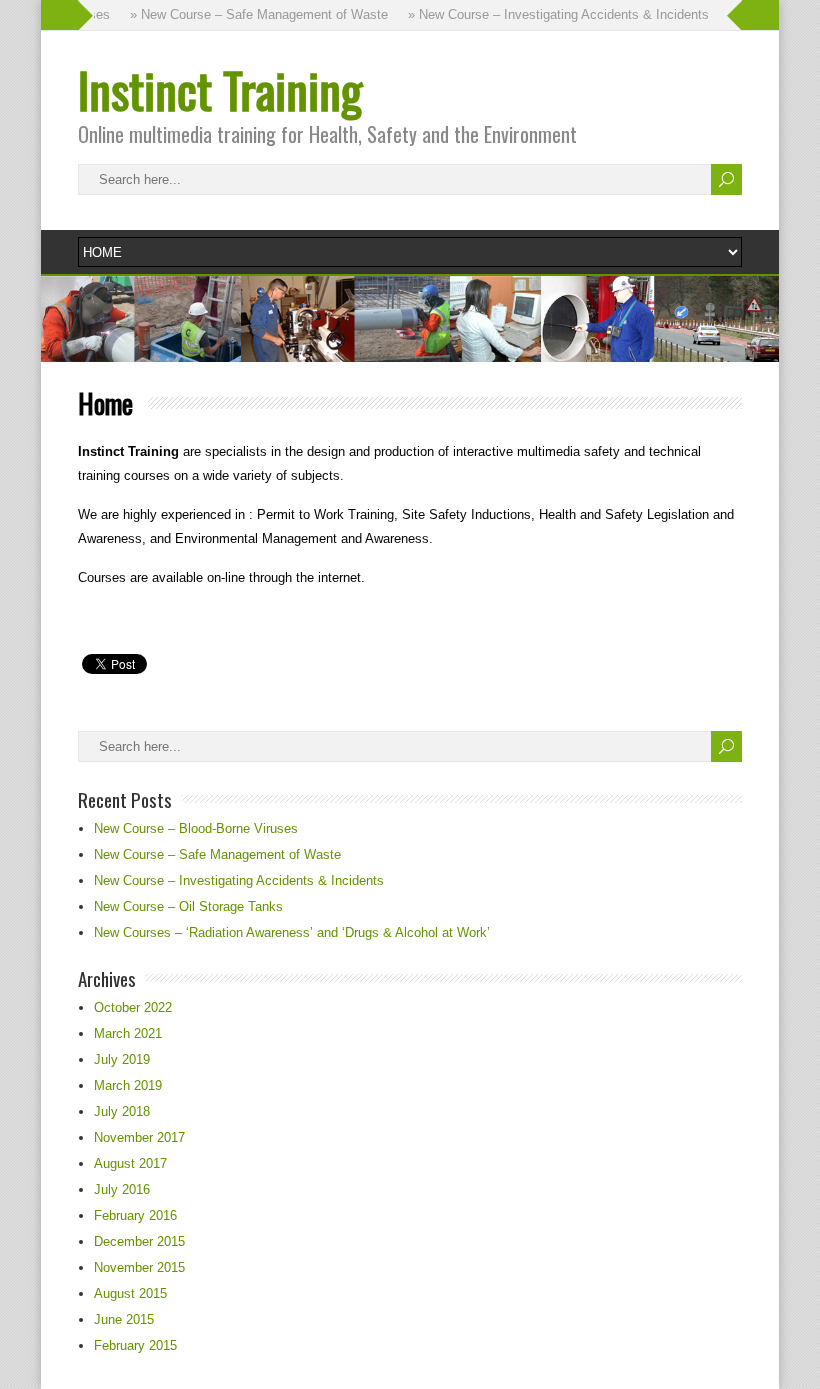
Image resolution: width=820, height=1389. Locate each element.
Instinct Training (220, 89)
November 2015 (139, 1267)
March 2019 (128, 1085)
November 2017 (139, 1137)
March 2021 (128, 1033)
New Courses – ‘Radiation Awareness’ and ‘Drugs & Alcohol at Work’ (292, 932)
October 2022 (133, 1007)
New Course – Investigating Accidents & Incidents (239, 880)
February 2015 (135, 1345)
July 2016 (122, 1189)
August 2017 (130, 1163)
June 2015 (124, 1319)
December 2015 (139, 1241)
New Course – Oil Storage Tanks (188, 906)
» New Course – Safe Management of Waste (250, 14)
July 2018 (122, 1111)
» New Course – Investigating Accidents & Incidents (549, 14)
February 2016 (135, 1215)
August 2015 (130, 1293)
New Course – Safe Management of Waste (217, 854)
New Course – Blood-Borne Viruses (196, 828)
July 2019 (122, 1059)
